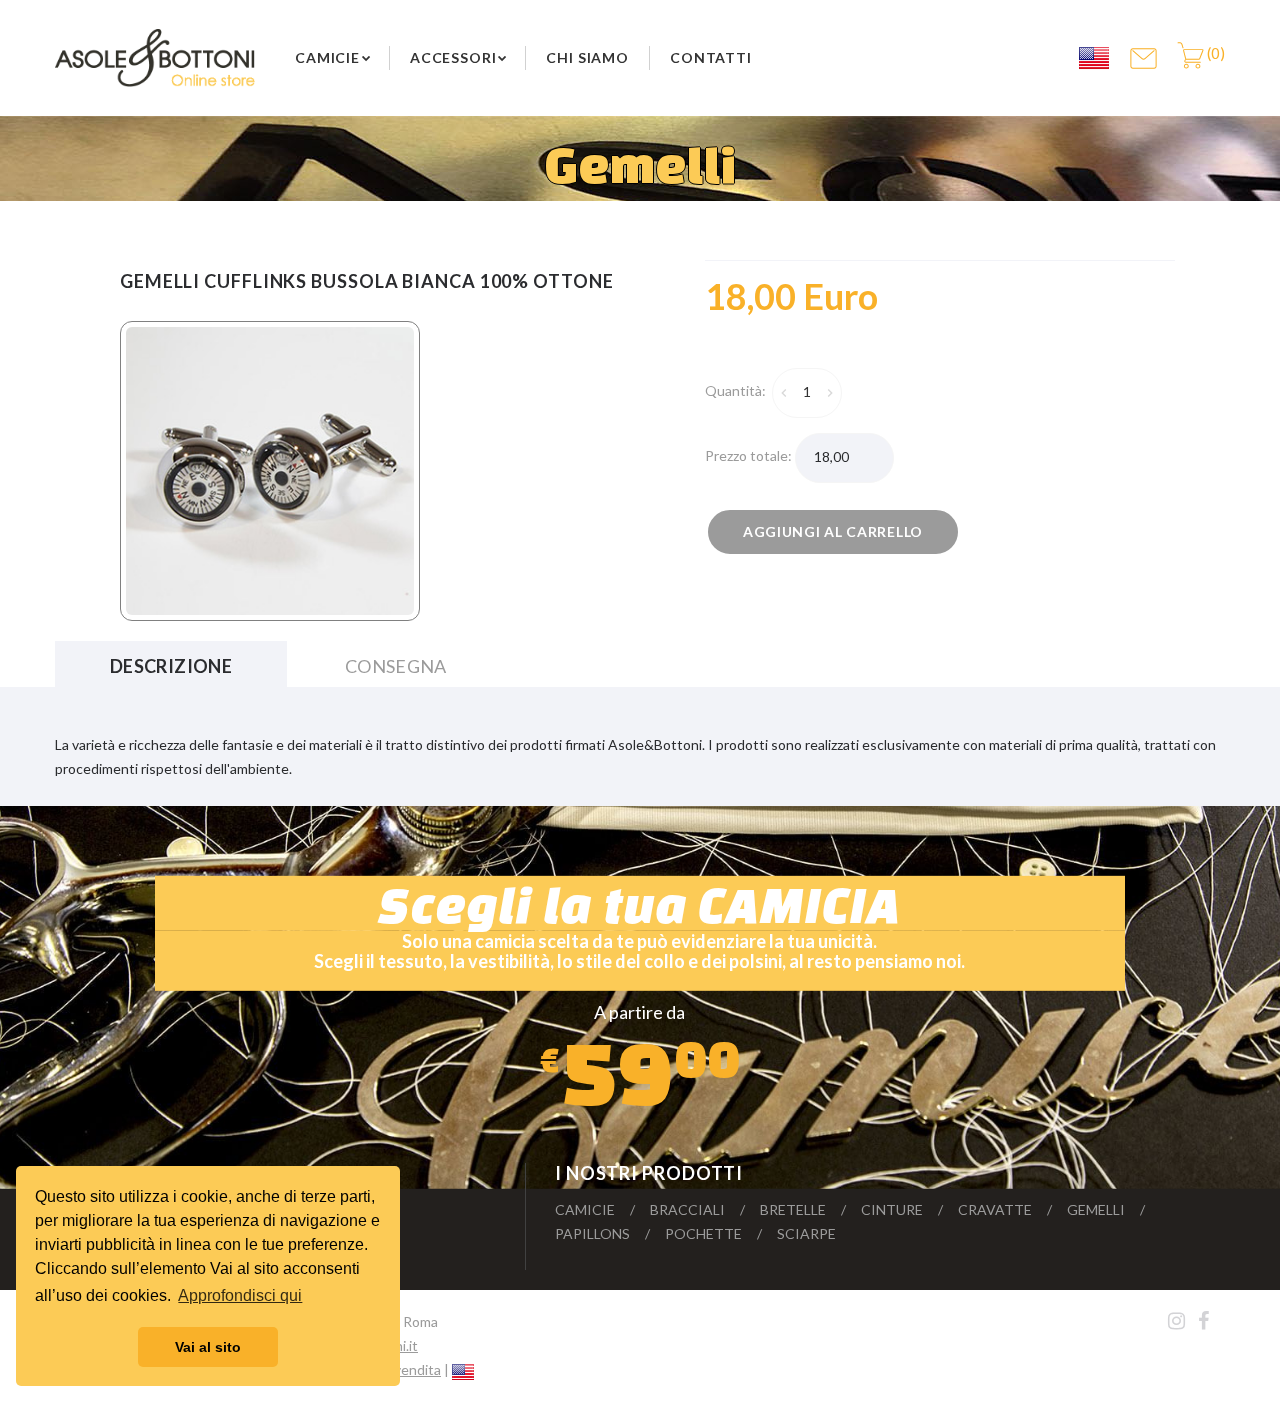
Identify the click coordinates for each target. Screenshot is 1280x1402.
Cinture (892, 1209)
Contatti (711, 57)
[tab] (807, 297)
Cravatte (995, 1209)
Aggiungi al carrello (833, 531)
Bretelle (793, 1209)
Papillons (592, 1233)
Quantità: (738, 390)
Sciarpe (806, 1233)
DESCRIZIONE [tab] (171, 666)
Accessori (453, 57)
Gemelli (1096, 1209)
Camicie (327, 57)
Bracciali (687, 1209)
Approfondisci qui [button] (240, 1295)
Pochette (703, 1233)
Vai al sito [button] (208, 1347)
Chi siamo (587, 57)
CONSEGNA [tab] (396, 666)
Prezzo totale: (750, 455)
